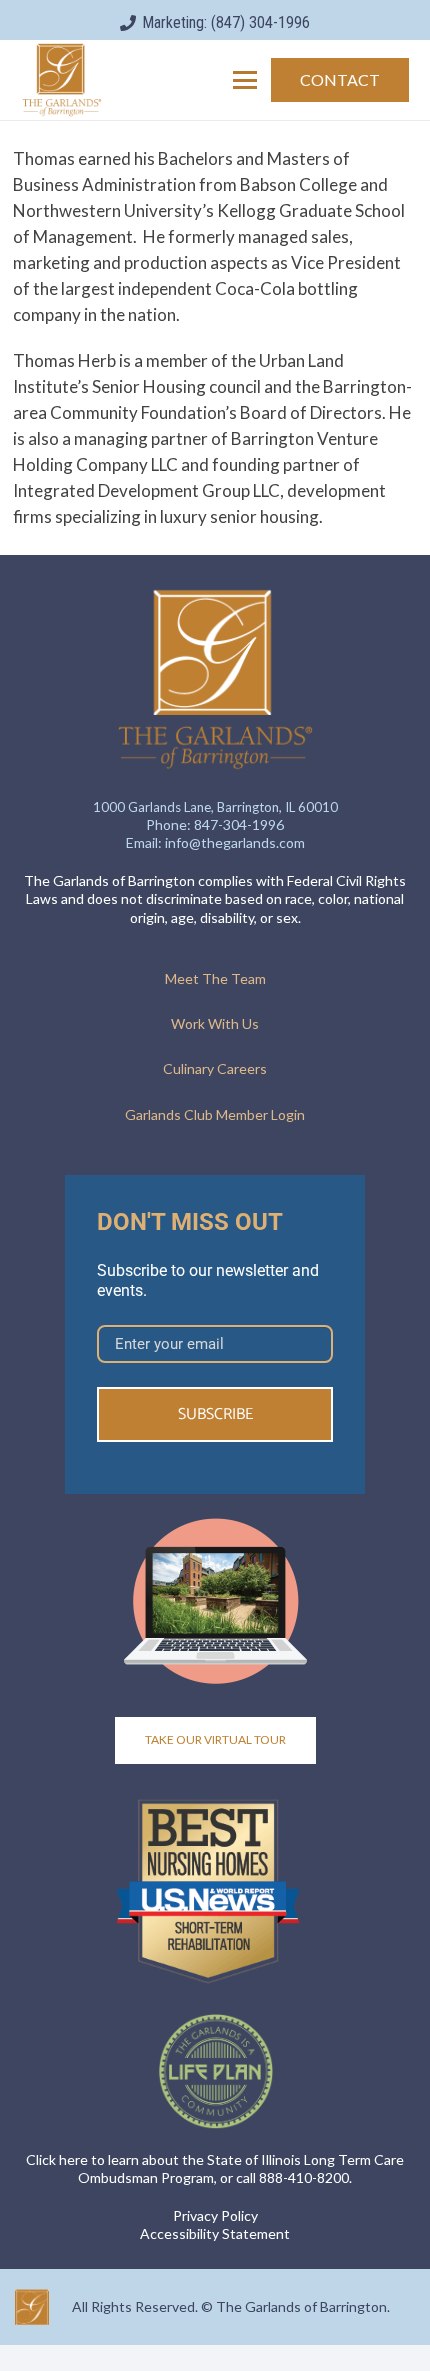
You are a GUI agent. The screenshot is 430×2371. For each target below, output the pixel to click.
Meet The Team (215, 978)
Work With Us (215, 1023)
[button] (245, 80)
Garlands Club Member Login (215, 1114)
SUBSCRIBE (215, 1414)
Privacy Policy (215, 2215)
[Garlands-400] (62, 80)
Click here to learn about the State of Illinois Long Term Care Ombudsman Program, (215, 2168)
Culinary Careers (215, 1068)
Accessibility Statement (215, 2233)
